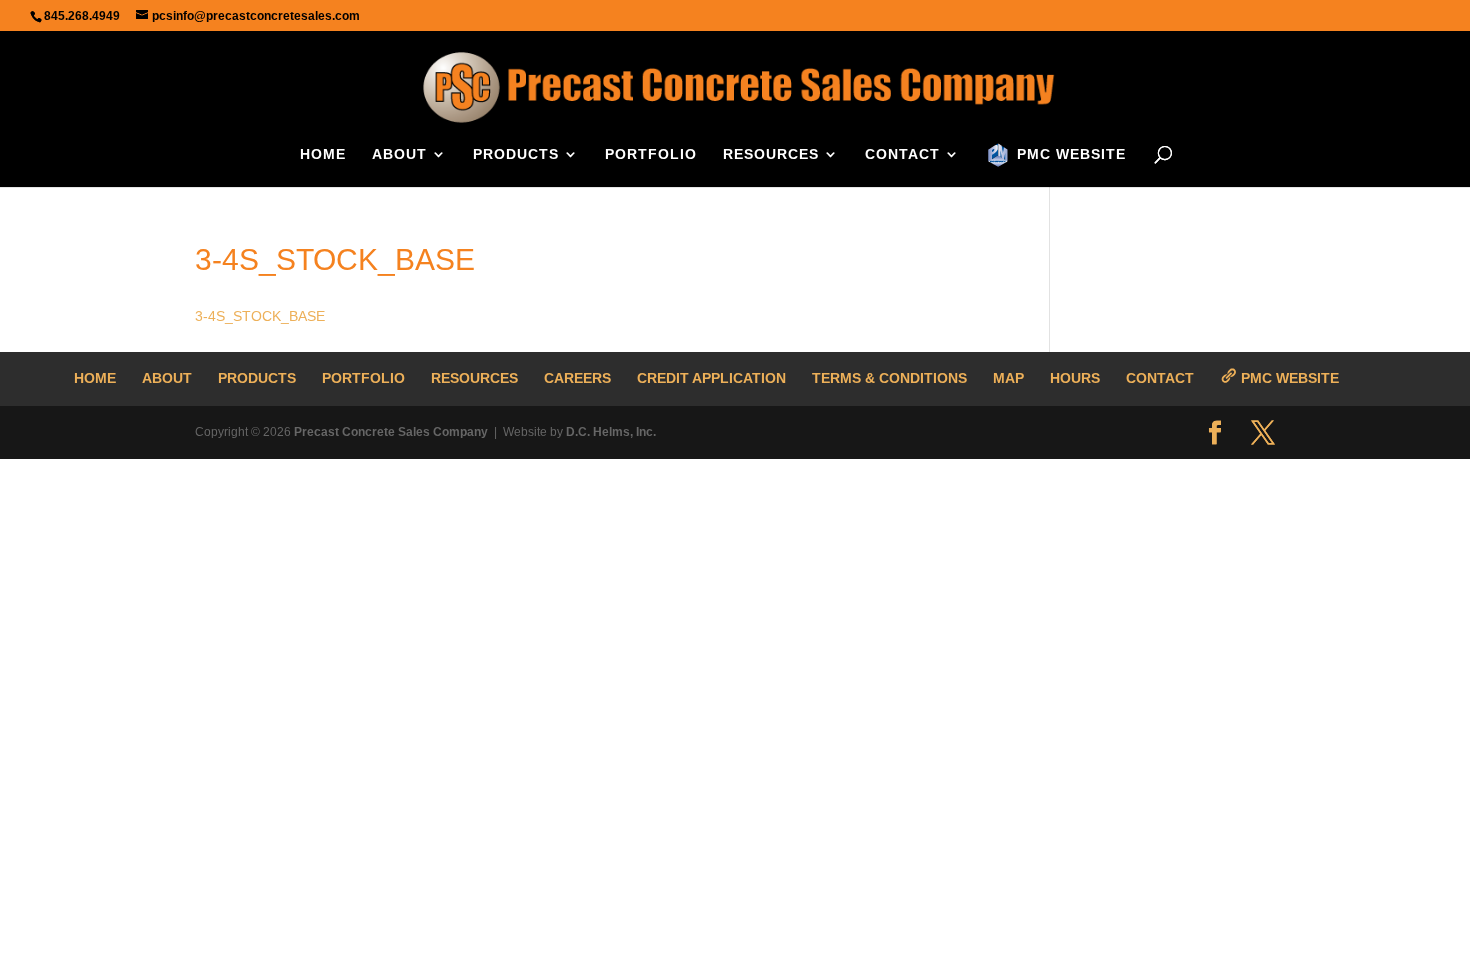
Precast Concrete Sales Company (391, 432)
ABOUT (399, 154)
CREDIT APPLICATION (711, 378)
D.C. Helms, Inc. (611, 432)
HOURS (1075, 378)
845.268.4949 (82, 16)
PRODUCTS (516, 154)
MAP (1008, 378)
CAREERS (577, 378)
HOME (323, 154)
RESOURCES (771, 154)
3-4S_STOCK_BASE (260, 316)
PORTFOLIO (651, 154)
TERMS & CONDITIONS (889, 378)
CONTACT (902, 154)
